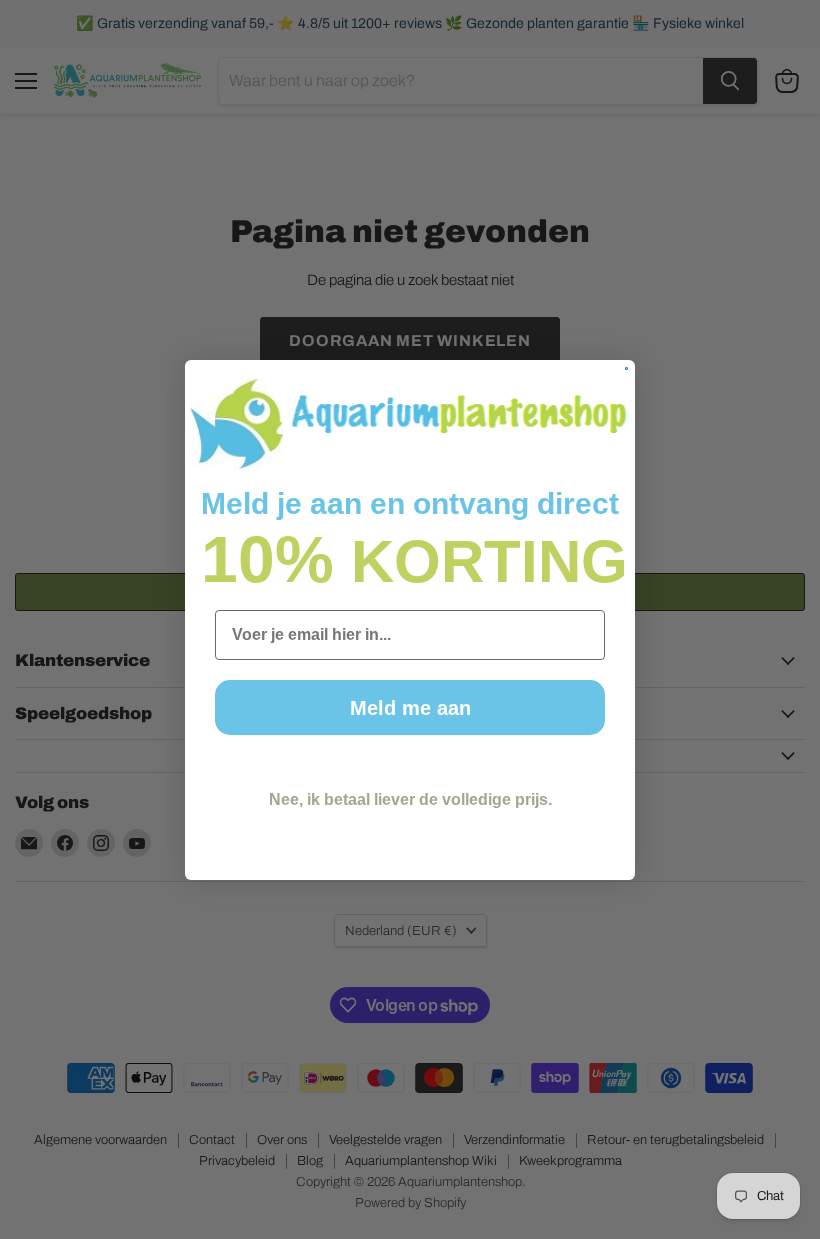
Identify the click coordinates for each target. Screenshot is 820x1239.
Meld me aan (410, 708)
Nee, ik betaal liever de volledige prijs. (410, 799)
